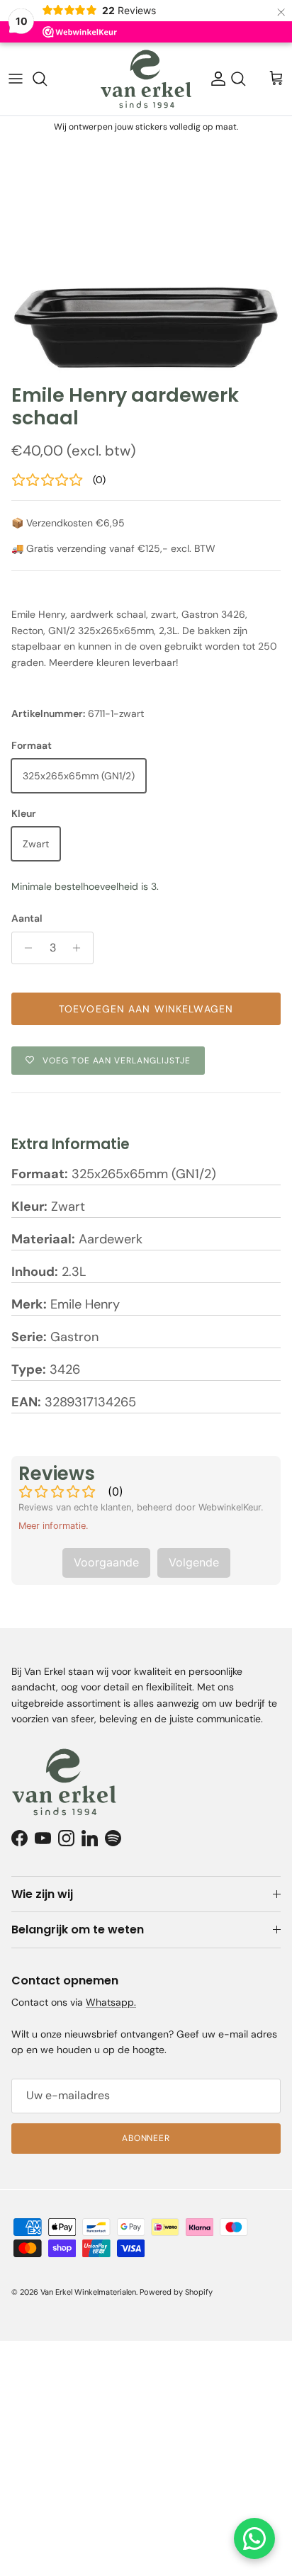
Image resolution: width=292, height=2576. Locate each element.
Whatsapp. (111, 2002)
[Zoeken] (47, 79)
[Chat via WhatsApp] (254, 2538)
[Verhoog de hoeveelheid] (80, 948)
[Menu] (16, 79)
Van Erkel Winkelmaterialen (88, 2292)
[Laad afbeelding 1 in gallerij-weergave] (146, 257)
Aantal (27, 918)
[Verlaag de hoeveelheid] (24, 948)
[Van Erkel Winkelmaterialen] (146, 79)
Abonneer (146, 2138)
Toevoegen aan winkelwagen (146, 1009)
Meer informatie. (54, 1526)
